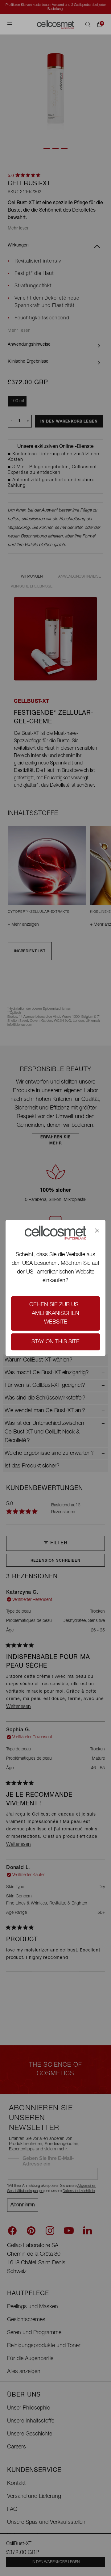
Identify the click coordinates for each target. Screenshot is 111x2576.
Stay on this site (55, 1342)
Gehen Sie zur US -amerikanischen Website (56, 1314)
